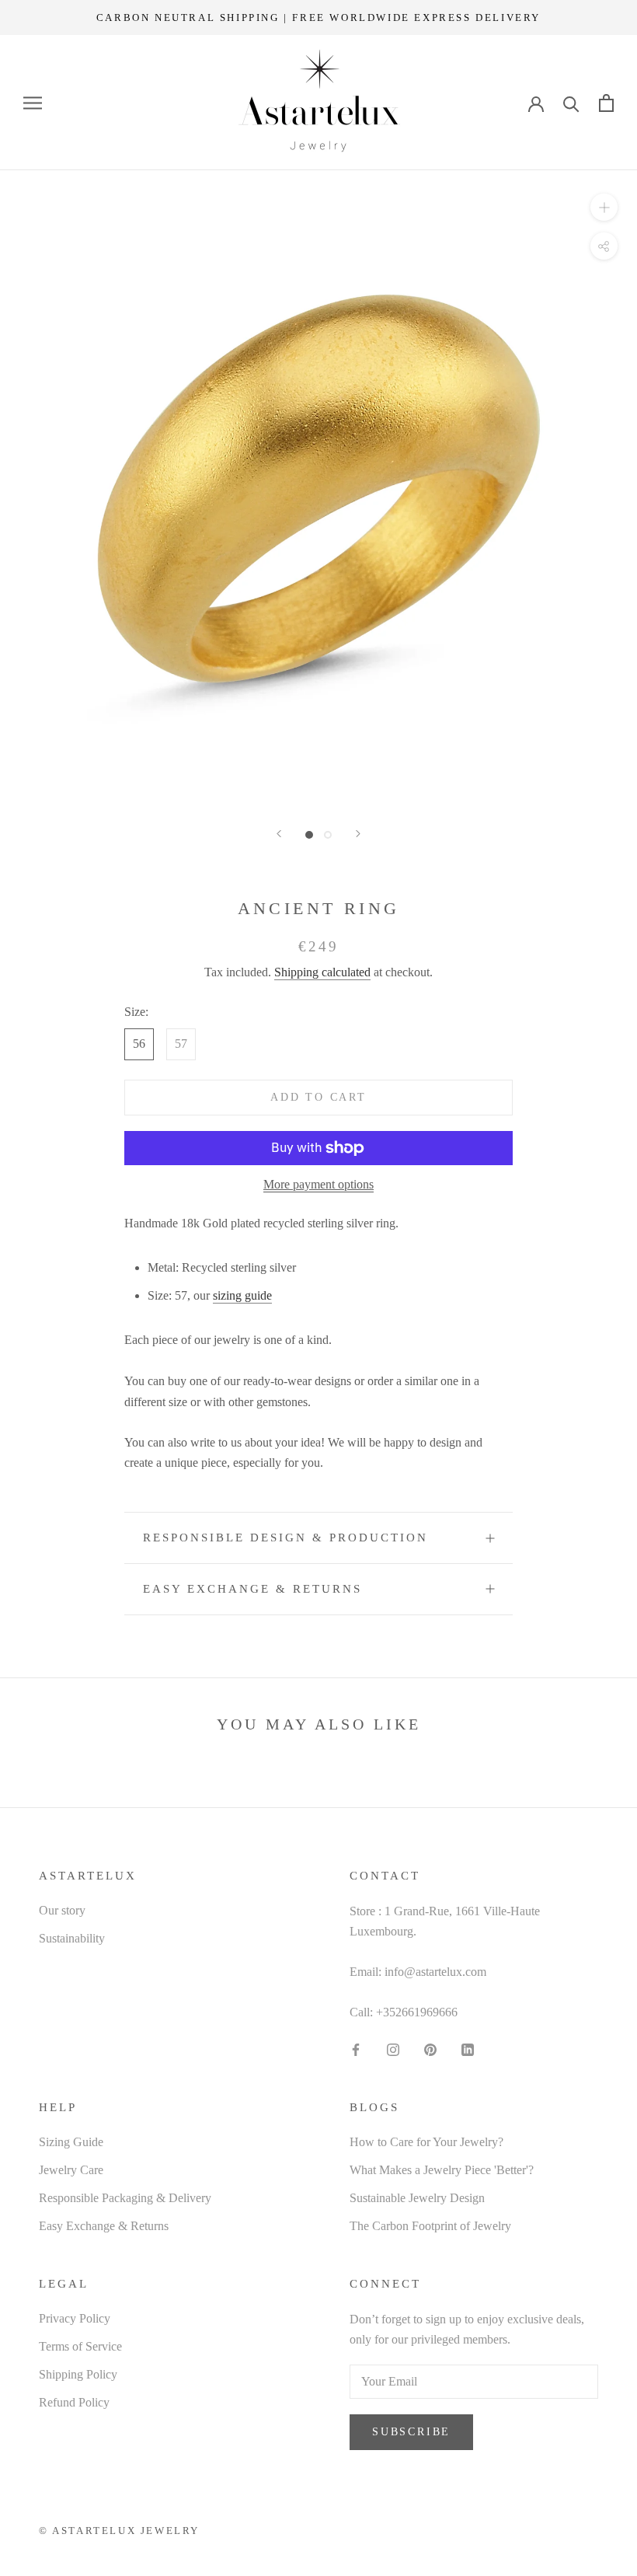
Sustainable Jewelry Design (417, 2198)
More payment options (318, 1184)
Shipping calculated (322, 972)
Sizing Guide (71, 2142)
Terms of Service (80, 2346)
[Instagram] (393, 2049)
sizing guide (242, 1295)
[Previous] (279, 834)
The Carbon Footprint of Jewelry (430, 2226)
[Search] (571, 103)
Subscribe (411, 2432)
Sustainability (72, 1938)
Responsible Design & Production (285, 1538)
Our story (62, 1910)
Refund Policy (74, 2402)
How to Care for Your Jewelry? (426, 2142)
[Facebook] (356, 2049)
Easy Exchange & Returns (252, 1589)
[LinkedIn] (468, 2049)
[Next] (358, 834)
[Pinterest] (430, 2049)
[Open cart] (606, 103)
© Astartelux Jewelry (119, 2531)
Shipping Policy (78, 2374)
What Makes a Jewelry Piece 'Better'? (442, 2170)
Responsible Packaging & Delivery (125, 2198)
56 (139, 1044)
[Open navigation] (33, 103)
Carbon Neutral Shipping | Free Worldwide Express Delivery (318, 17)
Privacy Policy (75, 2318)
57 (181, 1044)
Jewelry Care (71, 2170)
